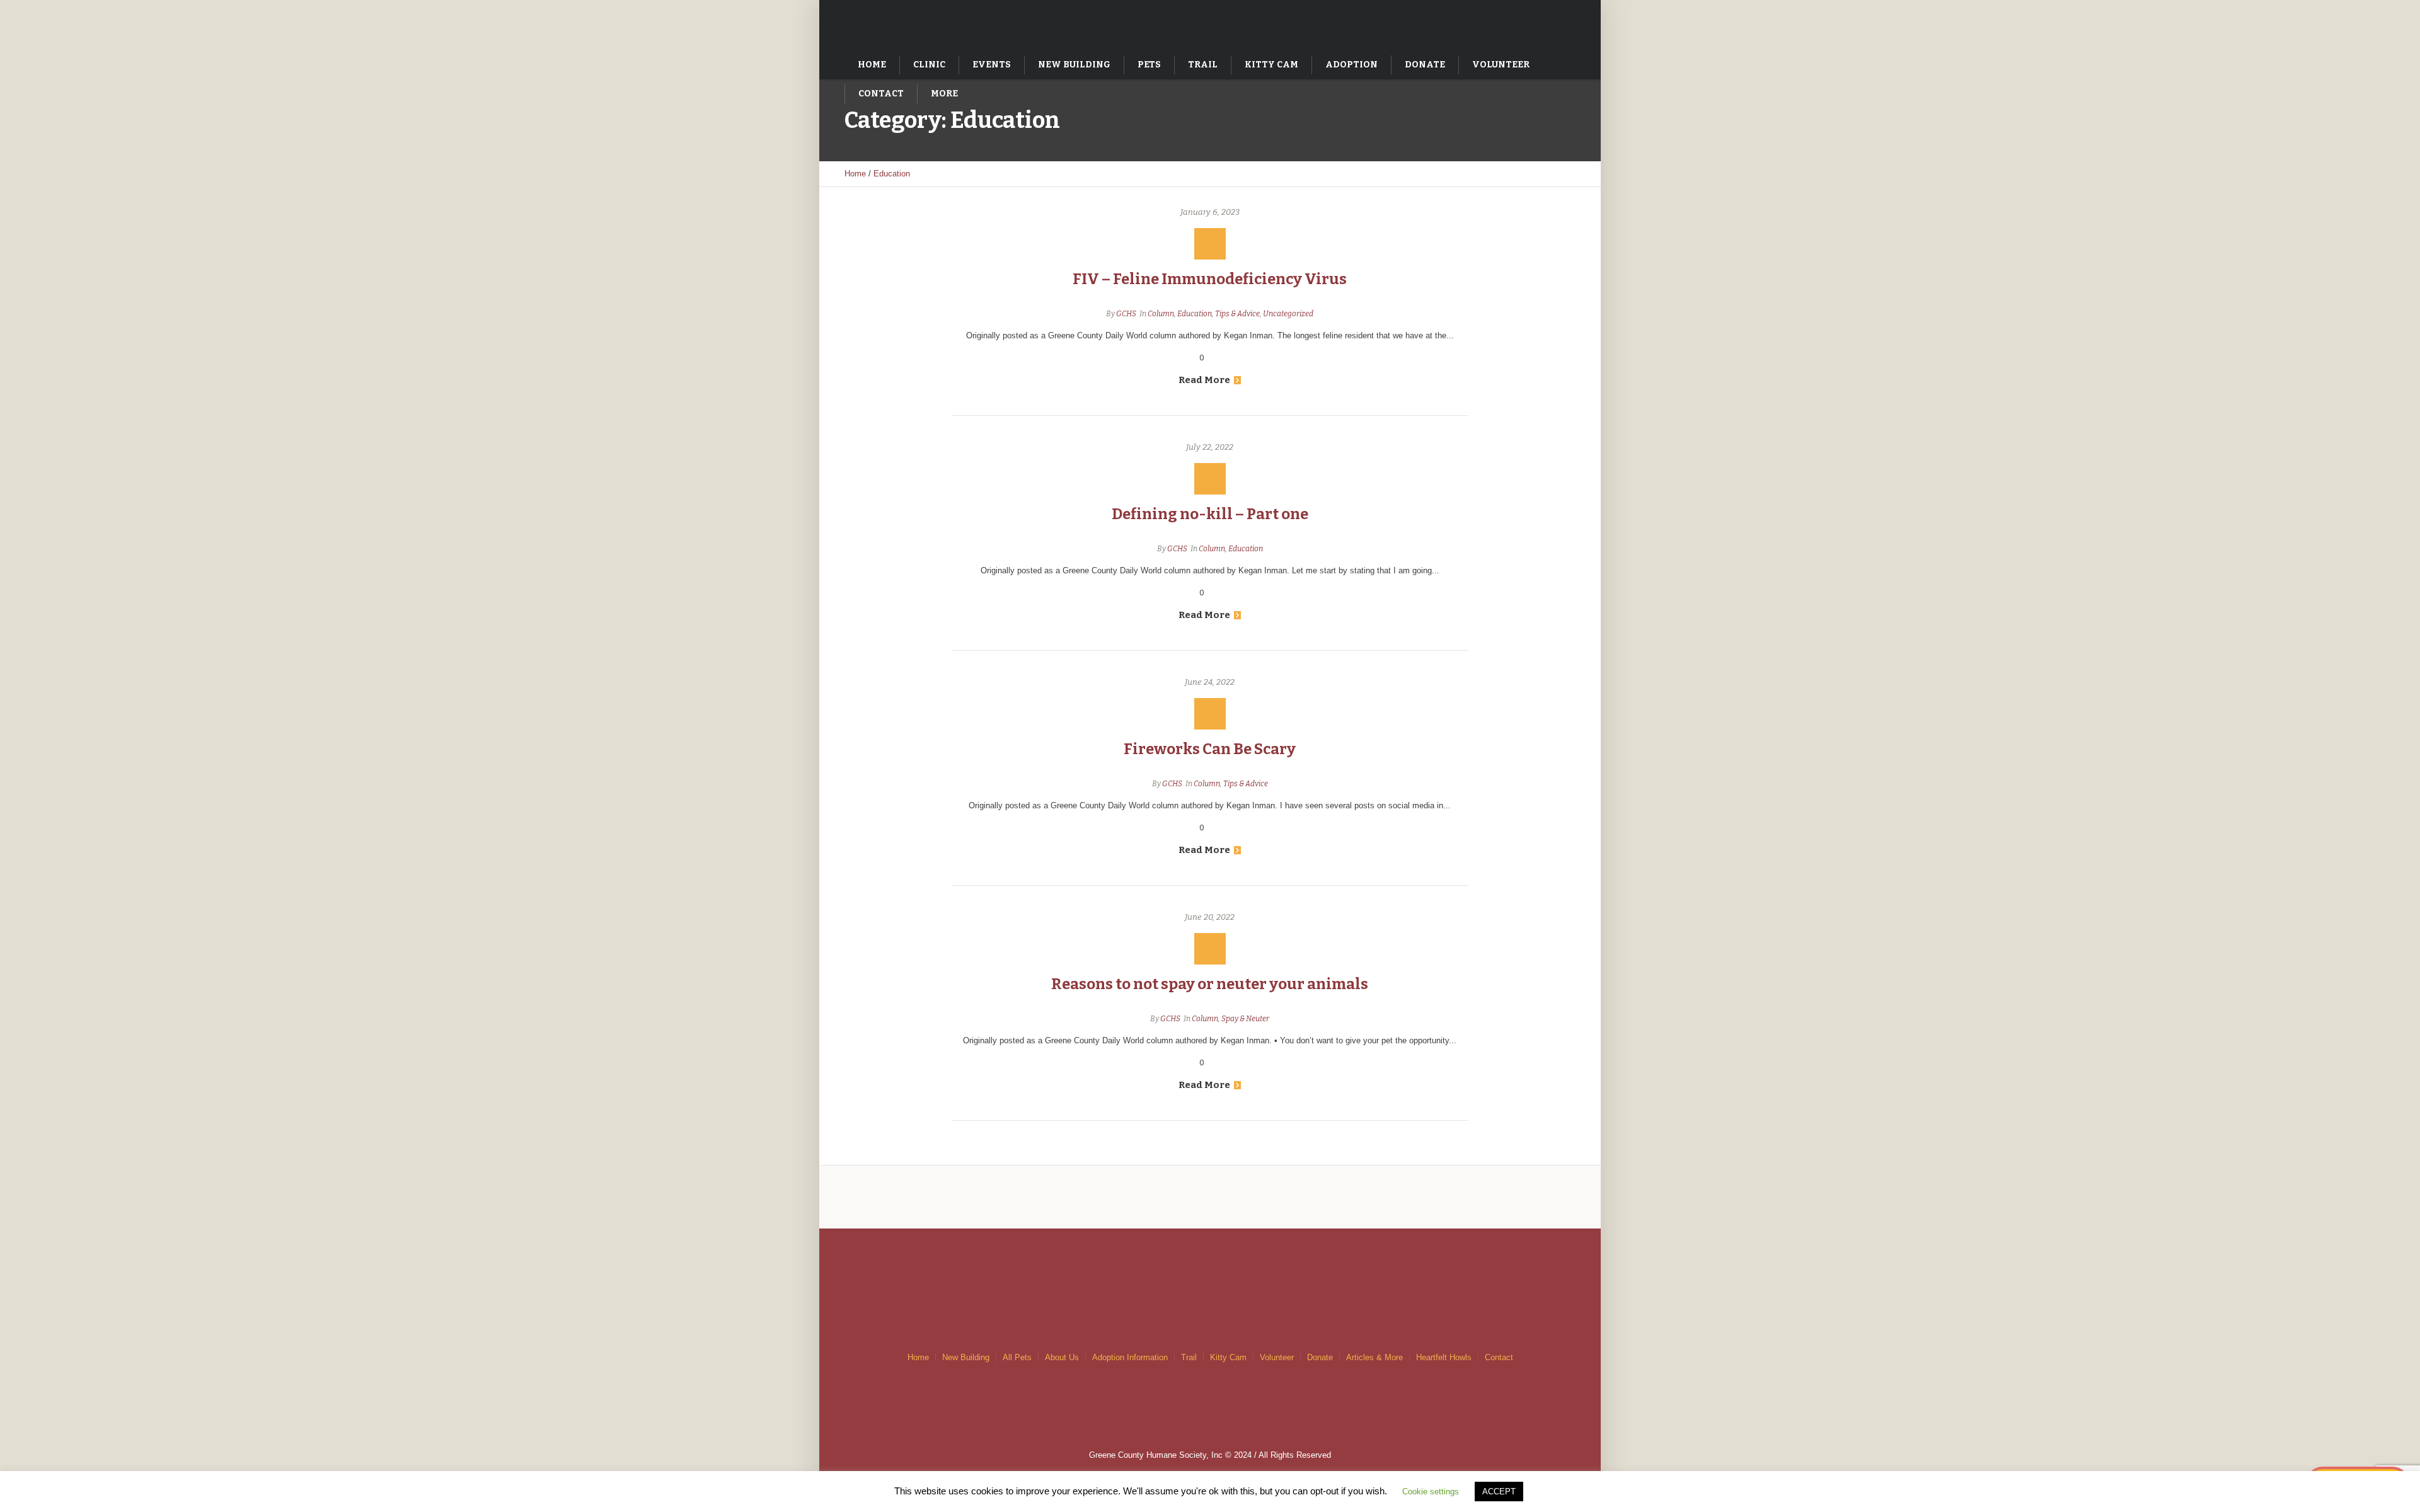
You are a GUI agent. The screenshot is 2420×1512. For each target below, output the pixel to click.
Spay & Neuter (1245, 1019)
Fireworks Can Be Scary (1210, 749)
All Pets (1017, 1357)
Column (1161, 314)
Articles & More (1374, 1357)
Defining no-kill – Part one (1210, 514)
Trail (1189, 1357)
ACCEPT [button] (1499, 1492)
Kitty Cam (1228, 1357)
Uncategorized (1288, 314)
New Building (966, 1357)
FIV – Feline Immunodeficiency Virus (1210, 279)
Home (855, 174)
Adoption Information (1130, 1357)
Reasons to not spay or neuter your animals (1210, 984)
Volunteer (1277, 1357)
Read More (1204, 380)
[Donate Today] (1521, 24)
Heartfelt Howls (1444, 1357)
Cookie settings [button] (1431, 1492)
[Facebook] (1547, 24)
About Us (1062, 1357)
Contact (1499, 1357)
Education (892, 174)
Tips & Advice (1237, 314)
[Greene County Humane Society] (1210, 1266)
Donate (1320, 1357)
